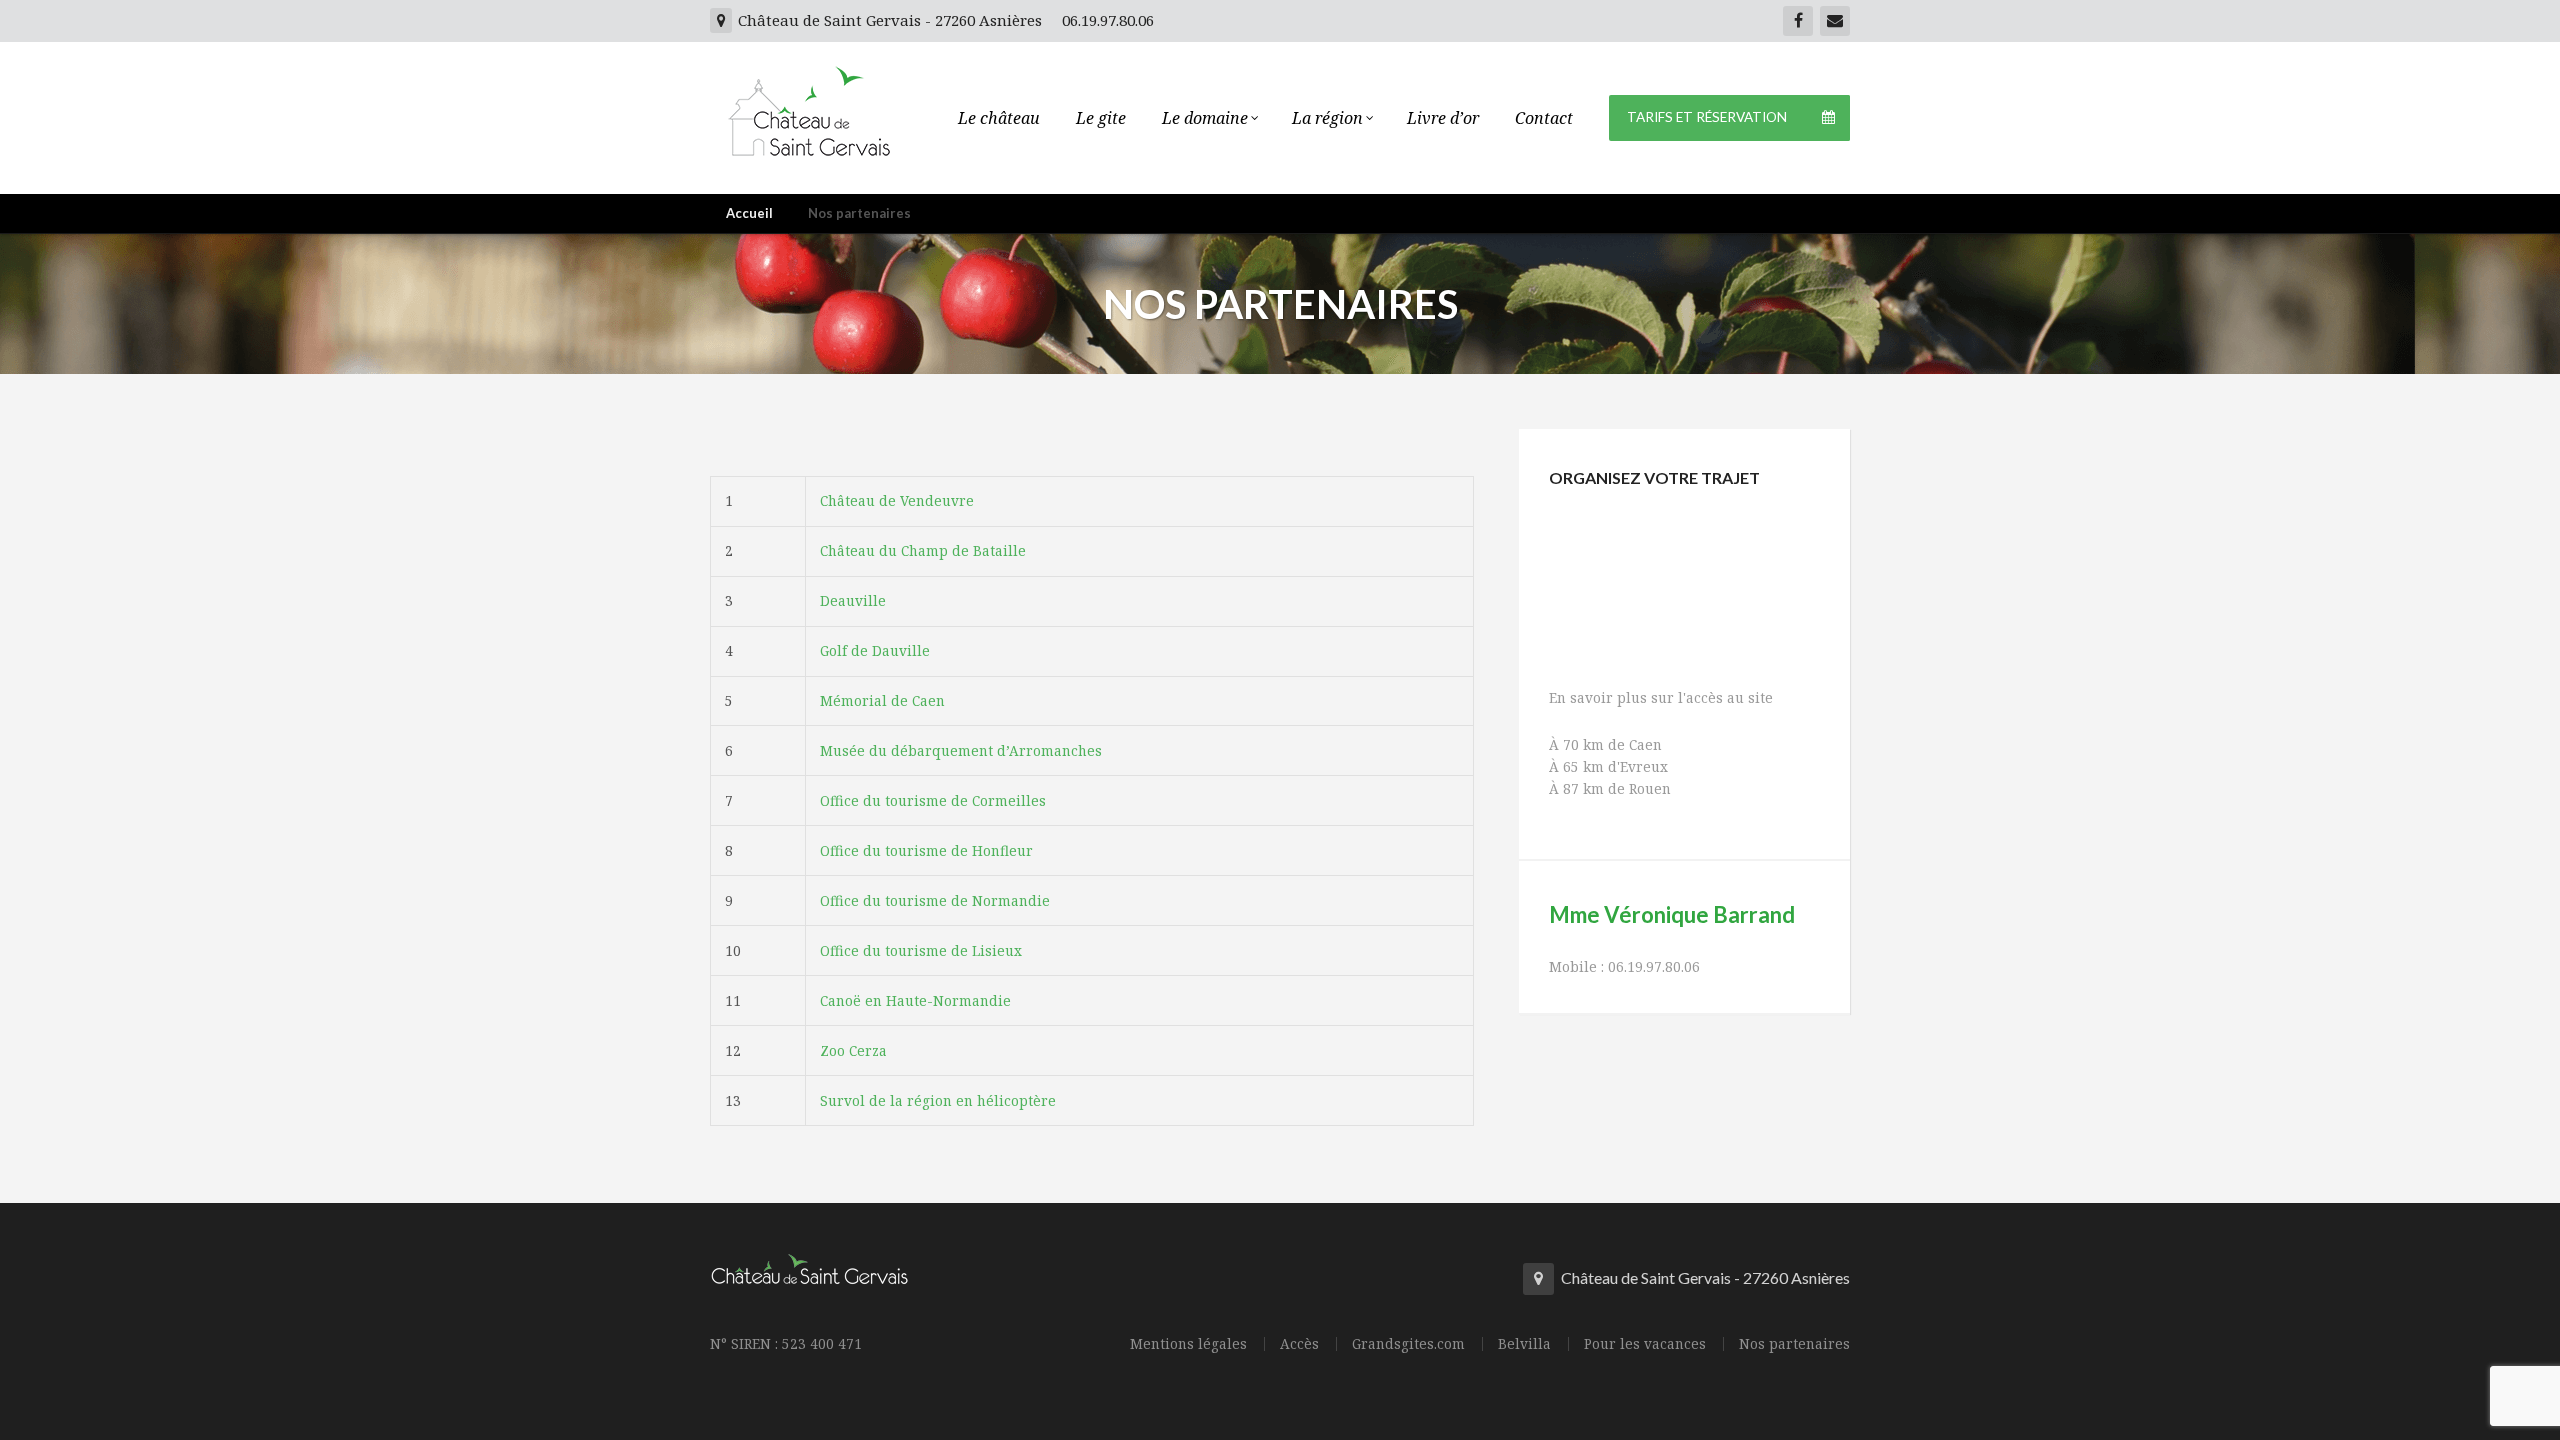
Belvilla (1524, 1344)
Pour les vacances (1645, 1344)
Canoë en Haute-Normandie (915, 1000)
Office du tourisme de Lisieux (921, 950)
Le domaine (1205, 118)
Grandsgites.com (1408, 1344)
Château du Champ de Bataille (923, 550)
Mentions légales (1188, 1344)
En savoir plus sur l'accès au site (1661, 697)
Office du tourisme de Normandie (935, 900)
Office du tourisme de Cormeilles (933, 800)
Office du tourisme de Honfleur (926, 850)
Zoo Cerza (853, 1050)
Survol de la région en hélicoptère (938, 1100)
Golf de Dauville (875, 650)
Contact (1544, 118)
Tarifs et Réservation (1707, 117)
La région (1327, 118)
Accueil (749, 213)
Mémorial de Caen (882, 700)
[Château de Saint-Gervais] (810, 104)
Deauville (853, 600)
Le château (999, 118)
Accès (1299, 1344)
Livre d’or (1443, 118)
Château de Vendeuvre (897, 500)
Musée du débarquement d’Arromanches (961, 750)
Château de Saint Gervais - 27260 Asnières (888, 20)
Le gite (1101, 118)
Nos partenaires (1794, 1344)
